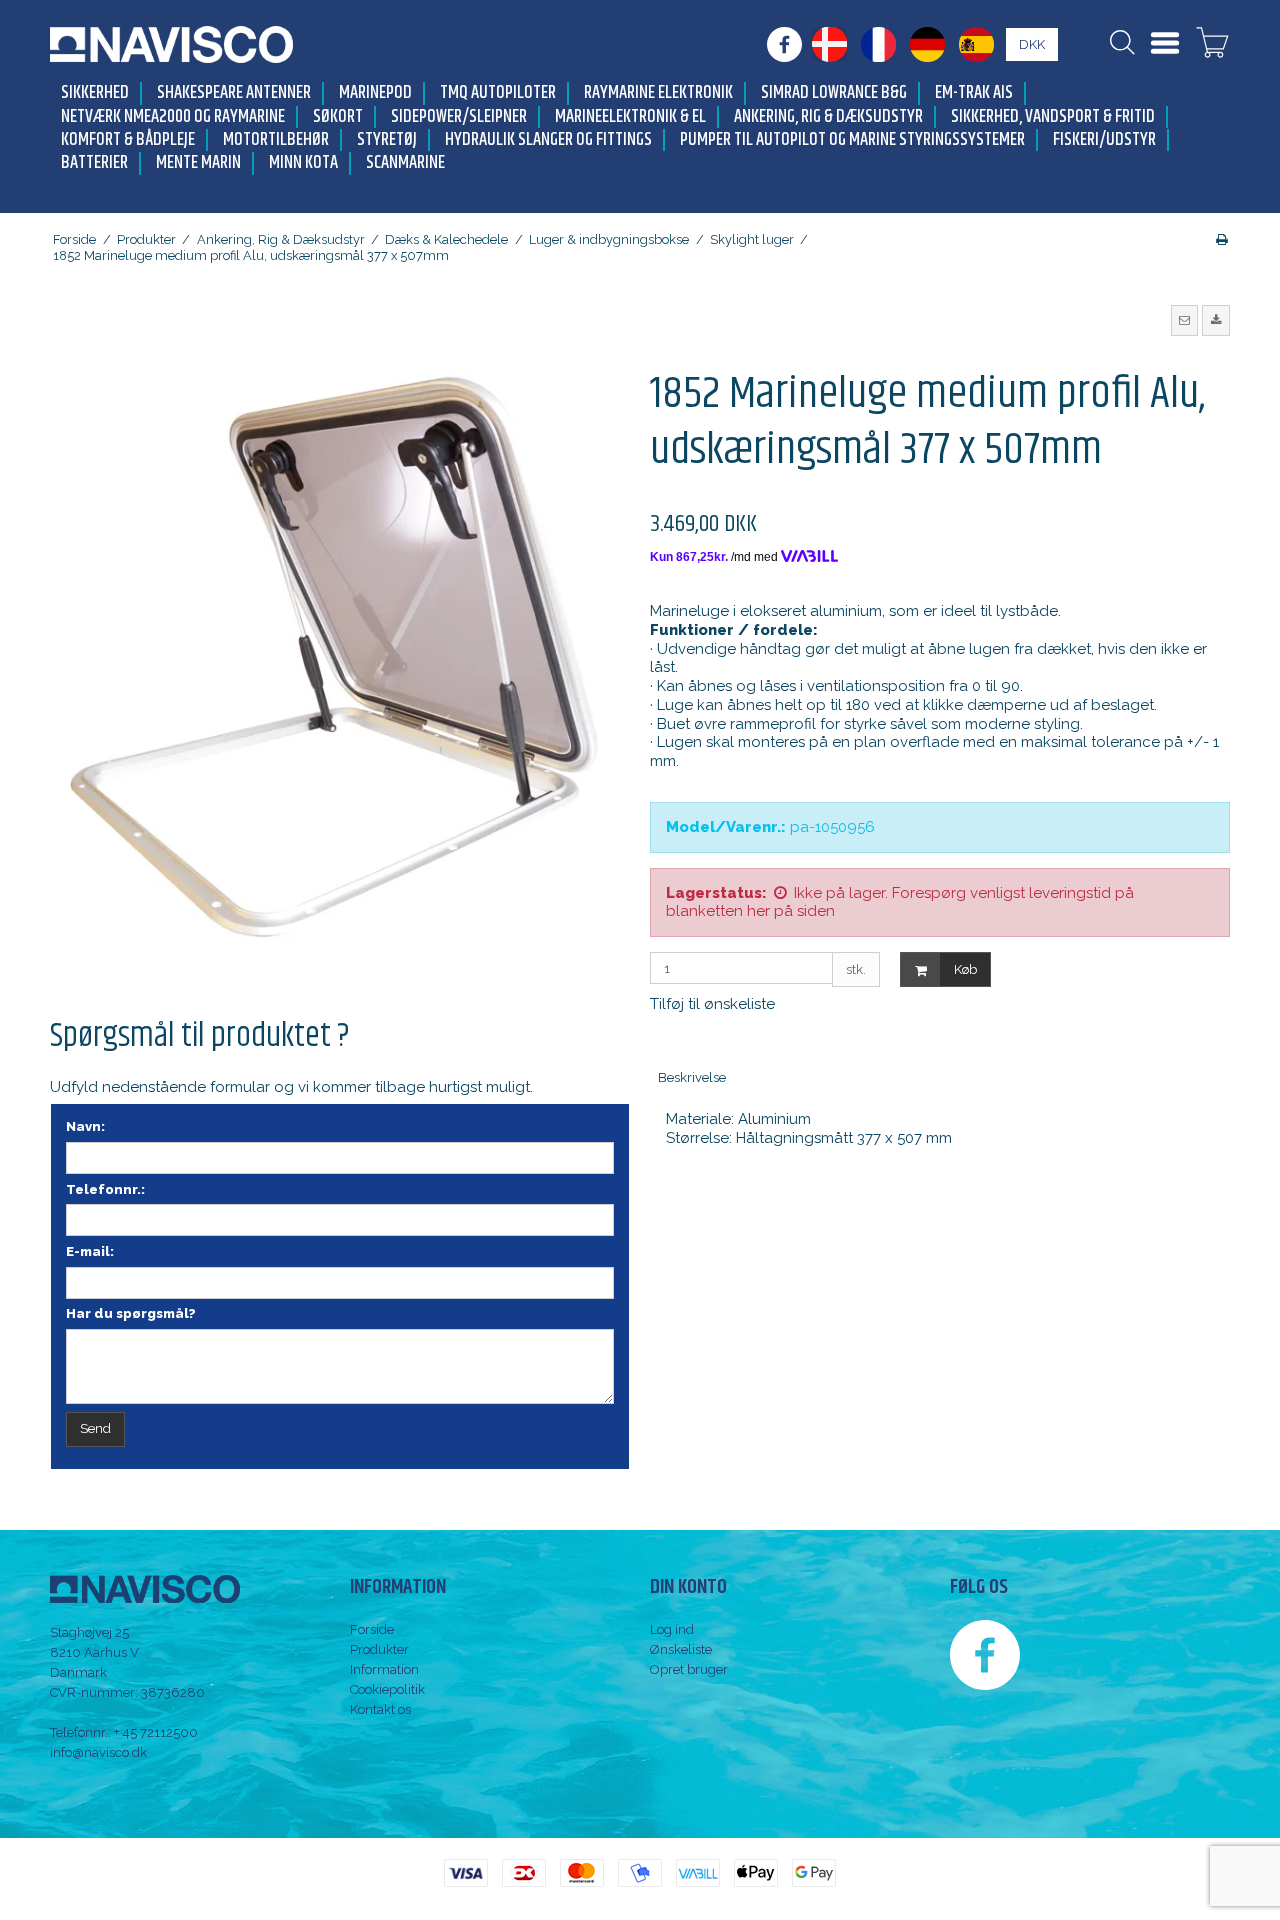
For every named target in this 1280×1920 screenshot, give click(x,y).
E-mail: (90, 1251)
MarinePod (375, 93)
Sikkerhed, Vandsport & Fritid (1053, 117)
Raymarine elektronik (658, 93)
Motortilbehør (276, 140)
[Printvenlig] (1222, 239)
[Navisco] (171, 44)
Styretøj (387, 140)
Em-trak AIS (974, 93)
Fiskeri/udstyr (1104, 140)
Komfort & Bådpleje (128, 140)
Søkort (338, 117)
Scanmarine (405, 163)
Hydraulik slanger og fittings (548, 140)
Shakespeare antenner (234, 93)
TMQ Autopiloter (498, 93)
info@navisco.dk (98, 1752)
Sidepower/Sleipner (459, 117)
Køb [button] (965, 969)
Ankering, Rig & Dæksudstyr (828, 117)
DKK (1032, 44)
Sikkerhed (95, 93)
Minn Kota (303, 163)
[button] (1185, 320)
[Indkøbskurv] (1212, 45)
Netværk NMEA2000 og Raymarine (173, 117)
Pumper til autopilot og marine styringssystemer (852, 140)
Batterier (94, 163)
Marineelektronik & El (630, 117)
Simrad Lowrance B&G (834, 93)
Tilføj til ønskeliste (712, 1004)
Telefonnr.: (105, 1189)
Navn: (85, 1126)
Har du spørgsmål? (131, 1313)
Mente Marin (198, 163)
